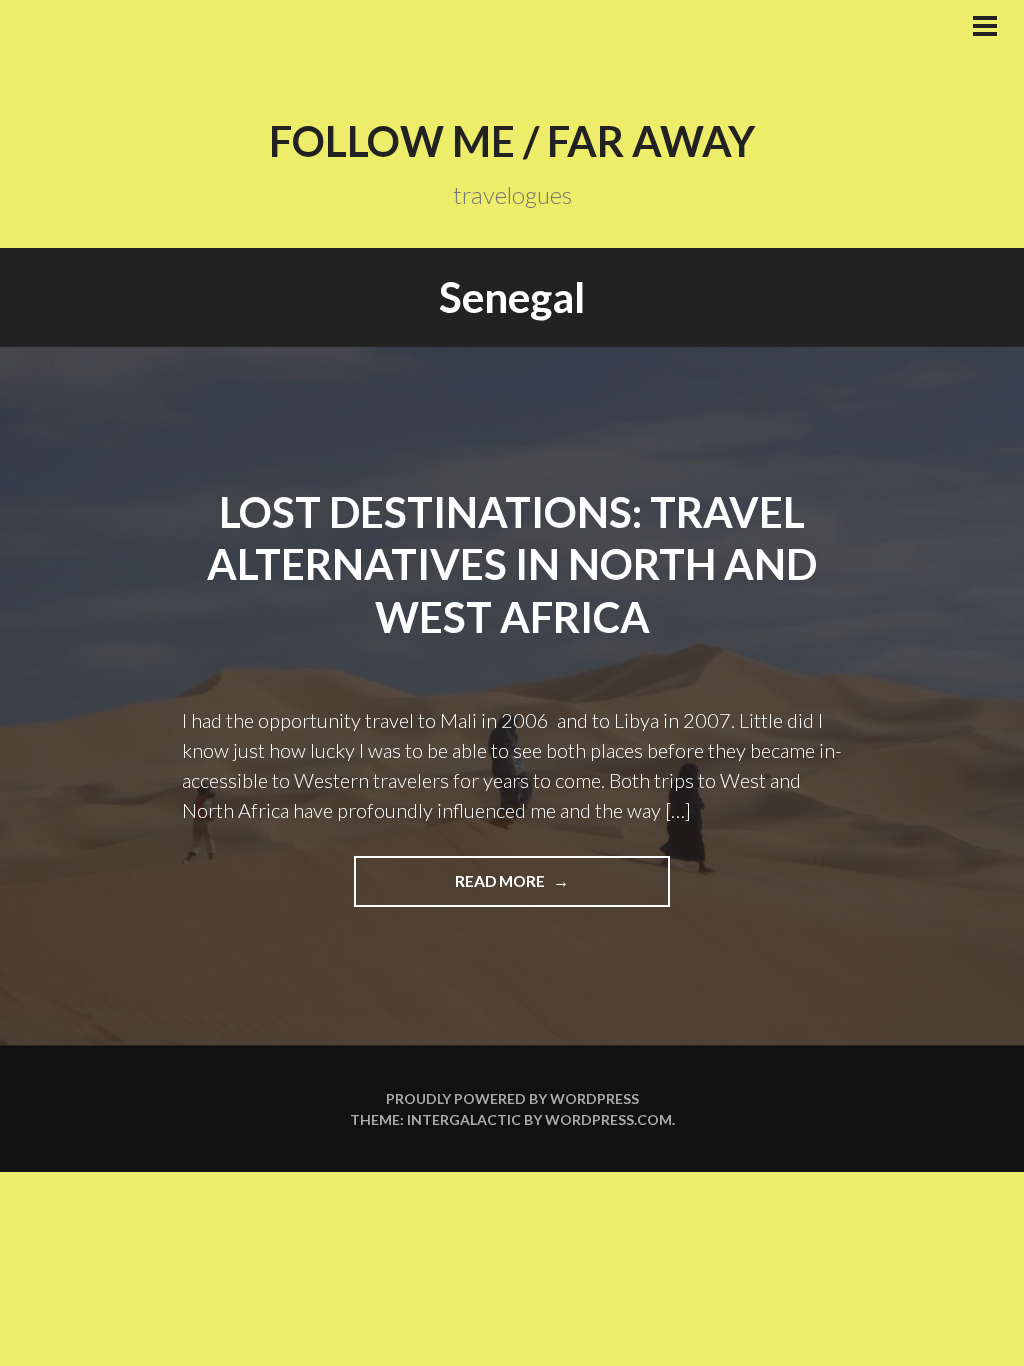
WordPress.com (608, 1119)
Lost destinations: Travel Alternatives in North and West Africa (512, 564)
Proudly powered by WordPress (512, 1098)
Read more (560, 889)
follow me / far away (512, 141)
